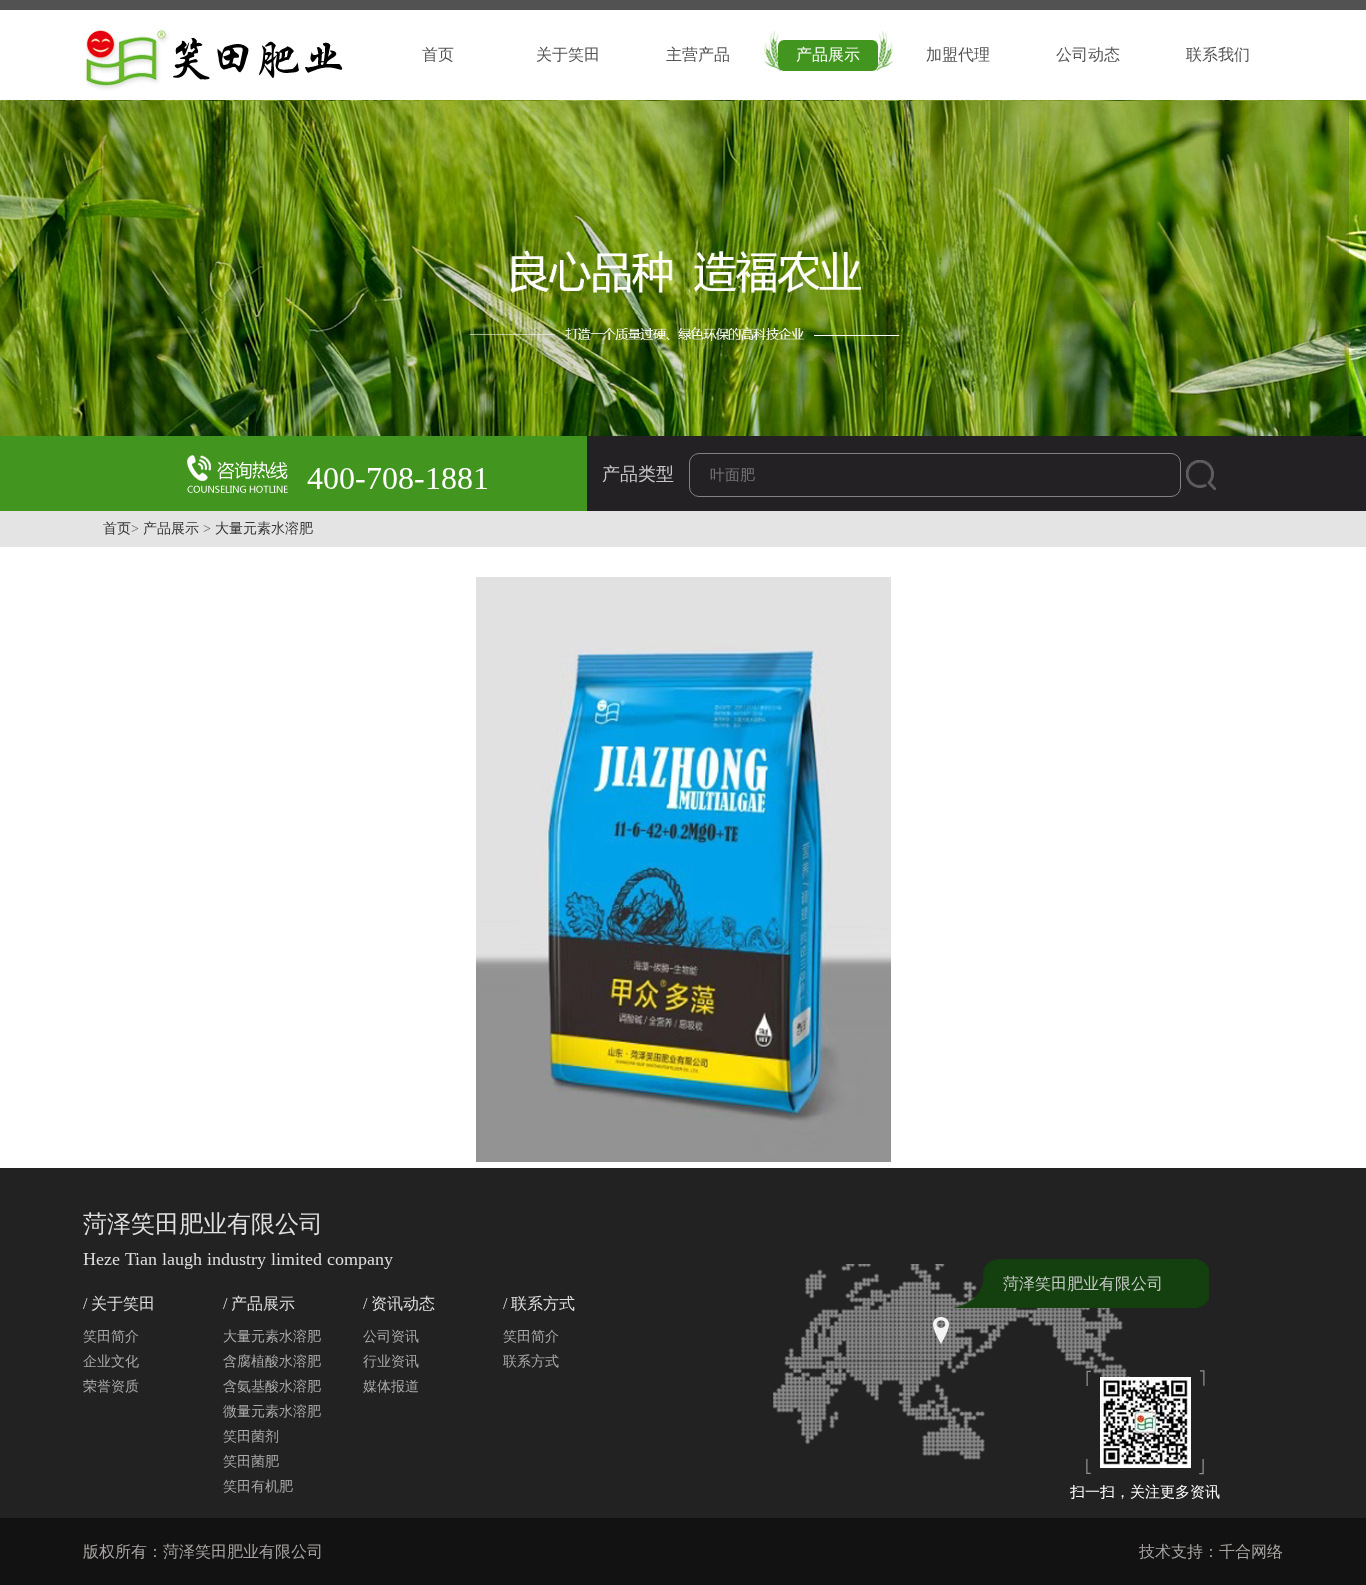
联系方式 (531, 1361)
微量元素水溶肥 (272, 1411)
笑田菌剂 (251, 1436)
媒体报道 (391, 1386)
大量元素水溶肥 (264, 528)
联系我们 (1218, 54)
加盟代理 (958, 54)
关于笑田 (568, 54)
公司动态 (1088, 54)
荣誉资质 (111, 1386)
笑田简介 (111, 1336)
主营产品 (698, 54)
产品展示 (828, 54)
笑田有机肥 (258, 1486)
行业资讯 (391, 1361)
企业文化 (111, 1361)
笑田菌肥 (251, 1461)
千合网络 (1251, 1551)
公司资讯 (391, 1336)
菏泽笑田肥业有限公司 (1083, 1283)
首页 (438, 54)
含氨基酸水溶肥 (272, 1386)
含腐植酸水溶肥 (272, 1361)
